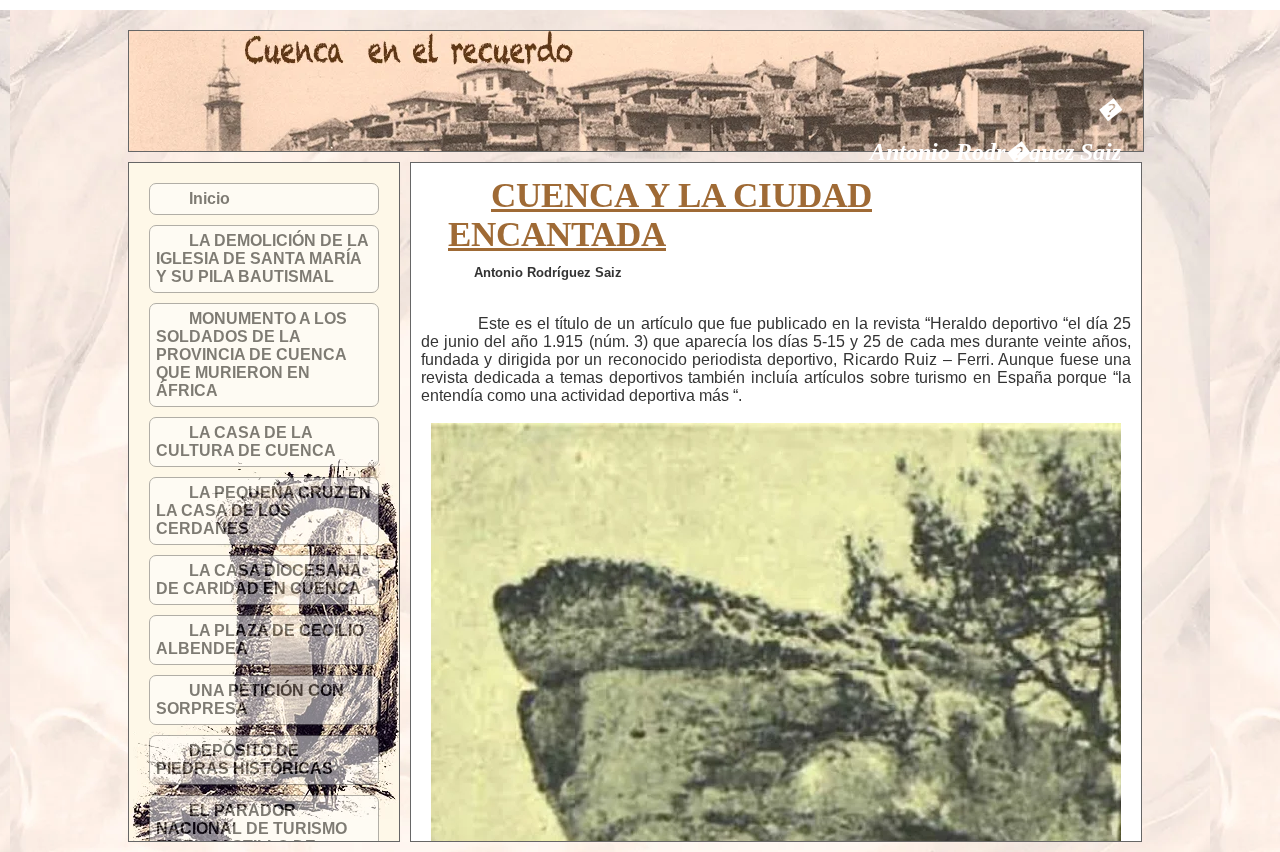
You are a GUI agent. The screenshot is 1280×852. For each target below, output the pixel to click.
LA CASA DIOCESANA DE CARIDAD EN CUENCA (258, 579)
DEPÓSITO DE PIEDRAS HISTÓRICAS (244, 759)
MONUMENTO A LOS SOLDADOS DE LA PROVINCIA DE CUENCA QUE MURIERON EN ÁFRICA (251, 354)
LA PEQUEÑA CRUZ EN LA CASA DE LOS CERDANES (263, 510)
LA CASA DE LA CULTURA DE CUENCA (246, 441)
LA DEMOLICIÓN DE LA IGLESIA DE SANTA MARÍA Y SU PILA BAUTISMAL (262, 258)
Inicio (209, 198)
